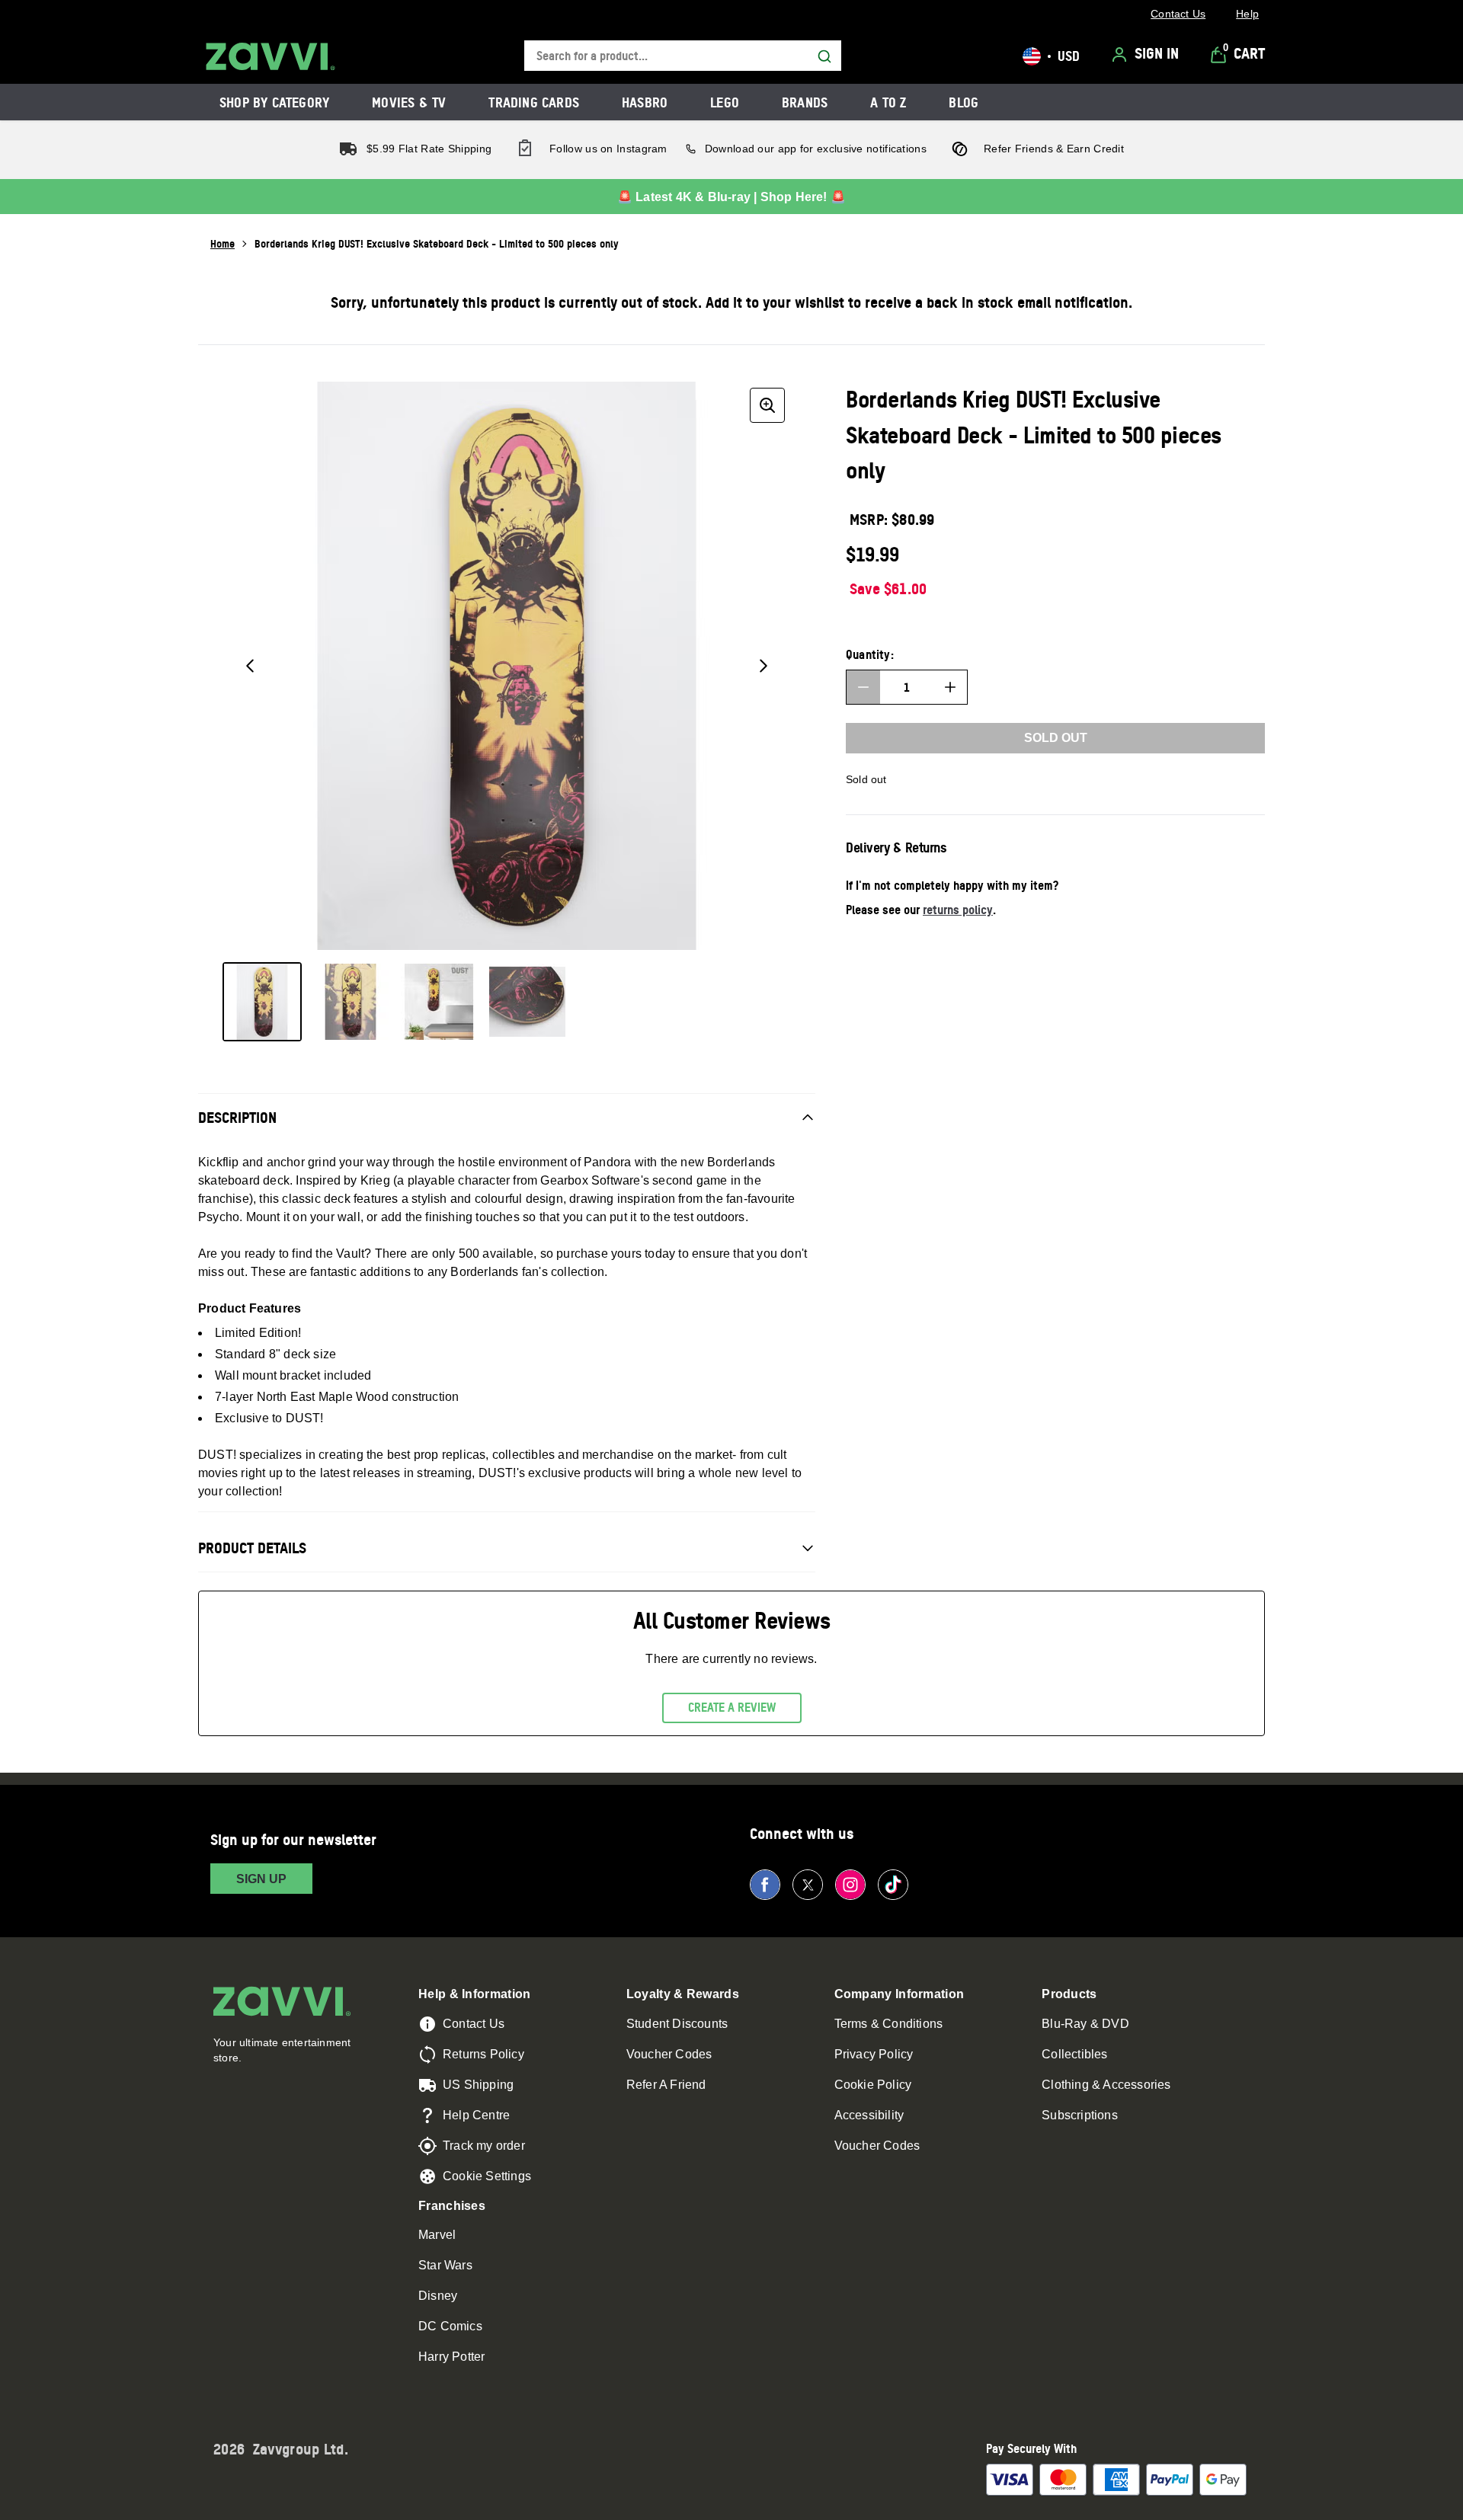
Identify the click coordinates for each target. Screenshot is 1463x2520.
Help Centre (476, 2115)
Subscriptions (1080, 2115)
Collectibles (1074, 2054)
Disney (438, 2296)
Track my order (484, 2146)
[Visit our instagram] (850, 1885)
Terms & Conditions (889, 2024)
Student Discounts (677, 2024)
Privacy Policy (874, 2054)
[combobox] (683, 56)
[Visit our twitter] (808, 1885)
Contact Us (474, 2024)
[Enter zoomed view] (767, 405)
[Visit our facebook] (765, 1885)
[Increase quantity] (950, 687)
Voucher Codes (669, 2054)
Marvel (437, 2235)
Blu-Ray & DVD (1085, 2024)
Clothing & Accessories (1106, 2085)
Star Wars (445, 2265)
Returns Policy (483, 2054)
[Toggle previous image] (250, 666)
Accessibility (869, 2115)
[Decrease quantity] (863, 687)
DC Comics (450, 2326)
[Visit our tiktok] (893, 1885)
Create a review (732, 1707)
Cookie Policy (873, 2085)
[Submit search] (824, 56)
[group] (507, 666)
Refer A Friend (666, 2085)
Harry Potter (451, 2357)
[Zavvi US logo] (271, 56)
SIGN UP (261, 1879)
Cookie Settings (487, 2176)
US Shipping (478, 2085)
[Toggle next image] (764, 666)
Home (222, 243)
